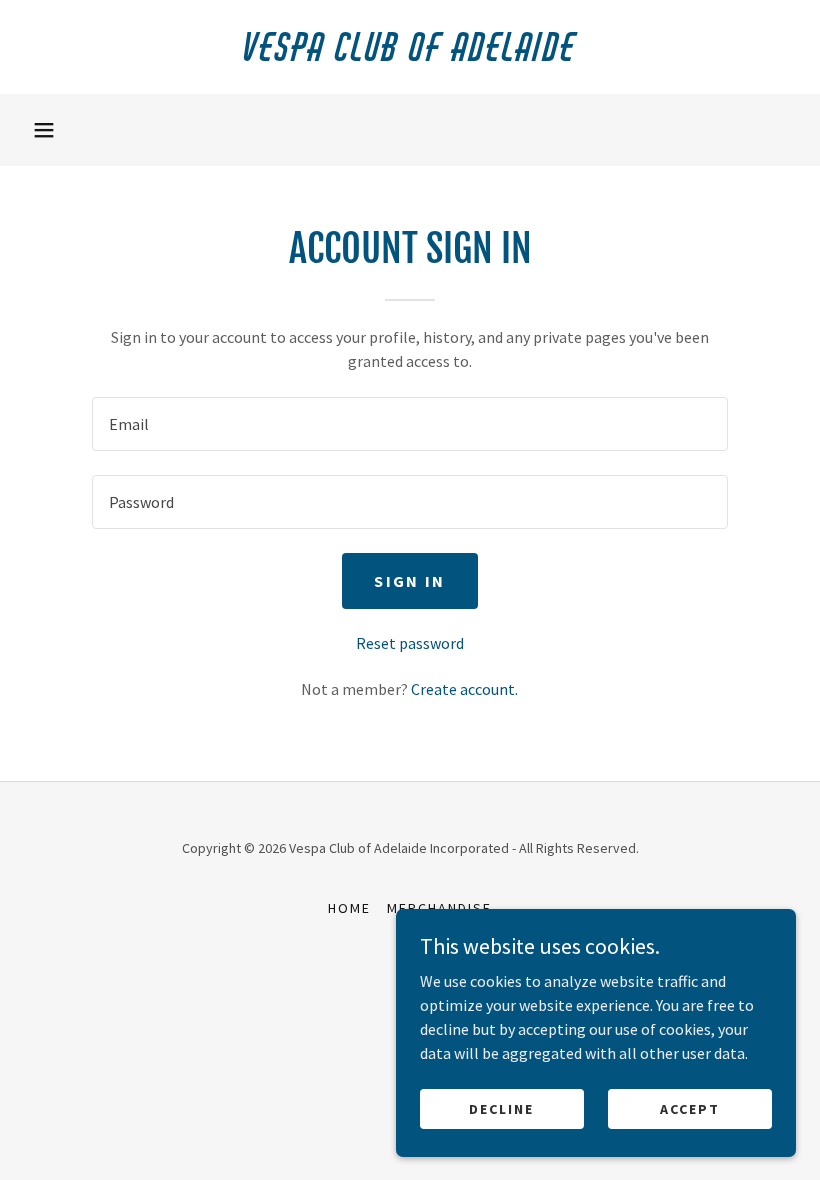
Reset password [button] (410, 643)
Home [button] (349, 908)
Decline (501, 1108)
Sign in (409, 581)
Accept (690, 1108)
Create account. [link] (464, 689)
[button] (44, 130)
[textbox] (409, 424)
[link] (410, 55)
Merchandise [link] (439, 908)
